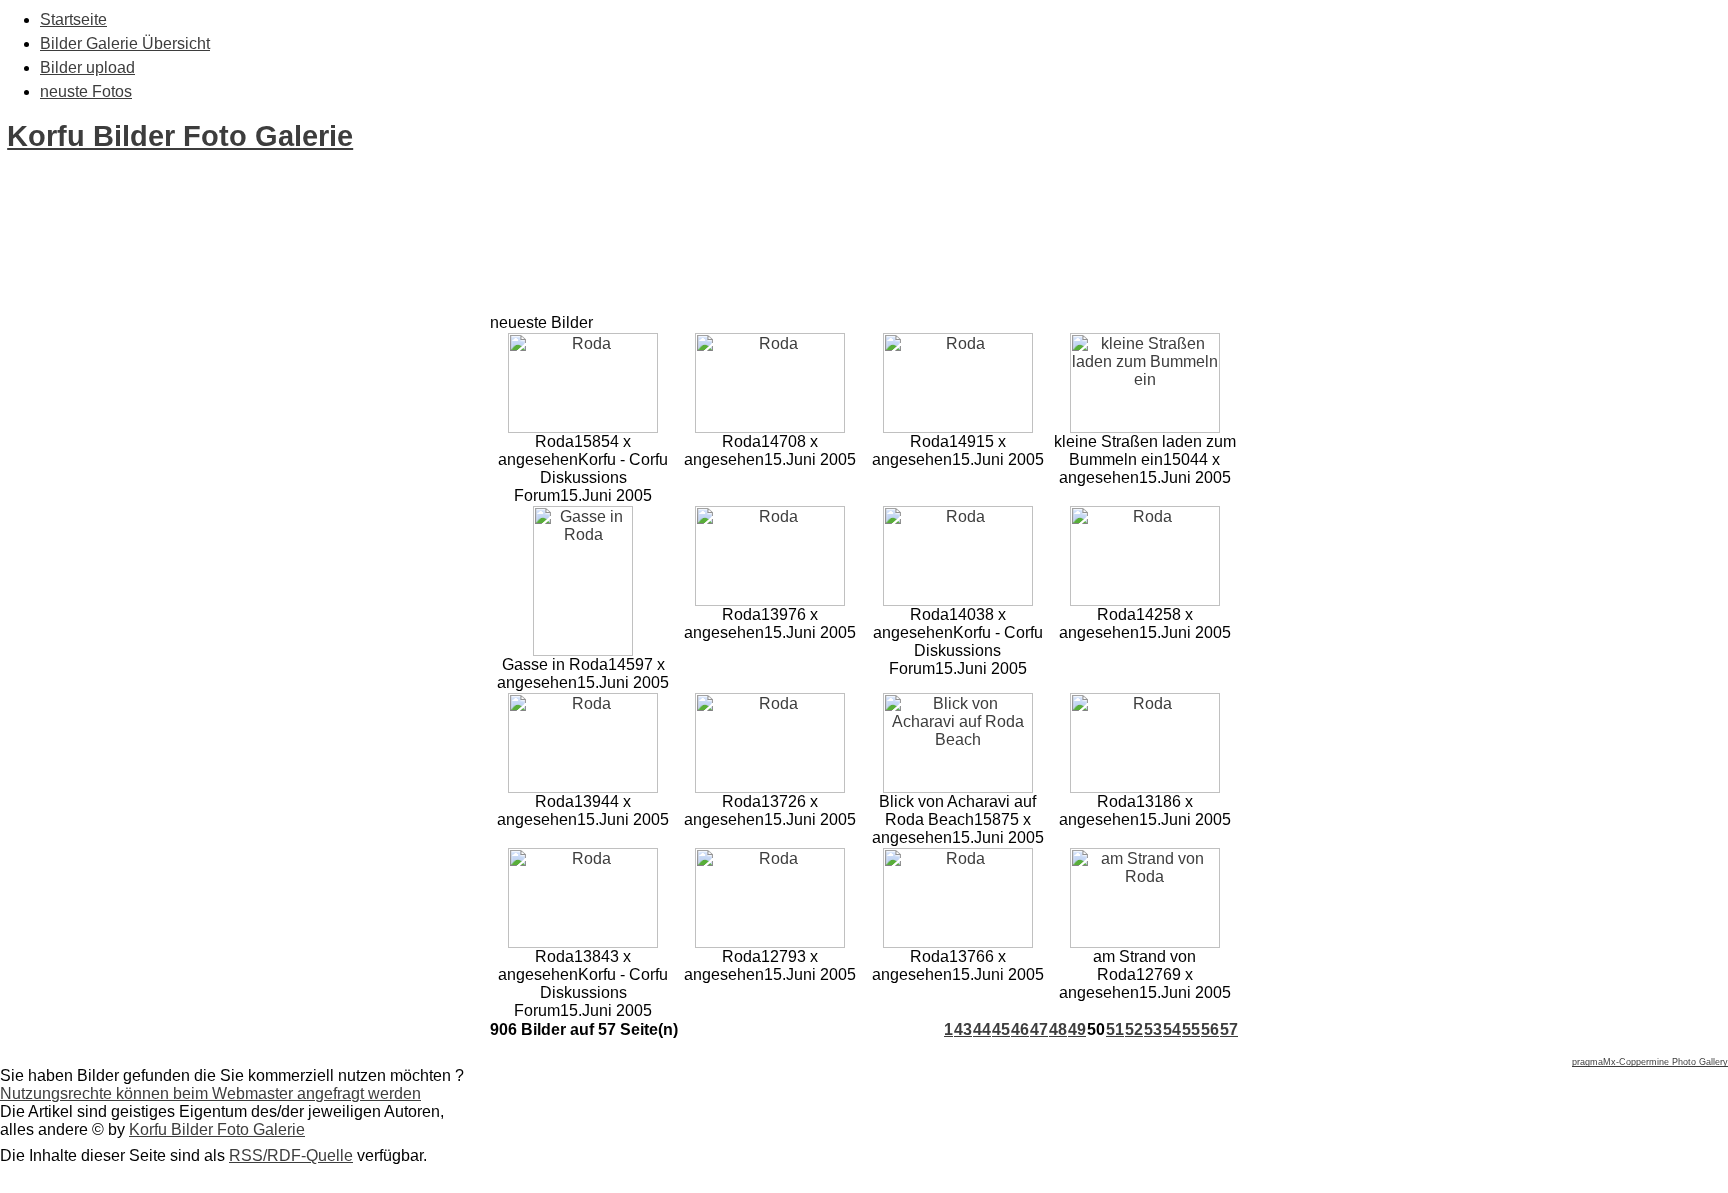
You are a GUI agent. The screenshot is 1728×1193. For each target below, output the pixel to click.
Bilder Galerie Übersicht (125, 43)
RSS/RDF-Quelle (291, 1155)
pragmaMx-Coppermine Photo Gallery (1650, 1062)
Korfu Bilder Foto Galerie (180, 136)
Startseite (73, 19)
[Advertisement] (364, 268)
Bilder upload (87, 67)
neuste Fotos (86, 91)
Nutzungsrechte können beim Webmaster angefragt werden (210, 1093)
